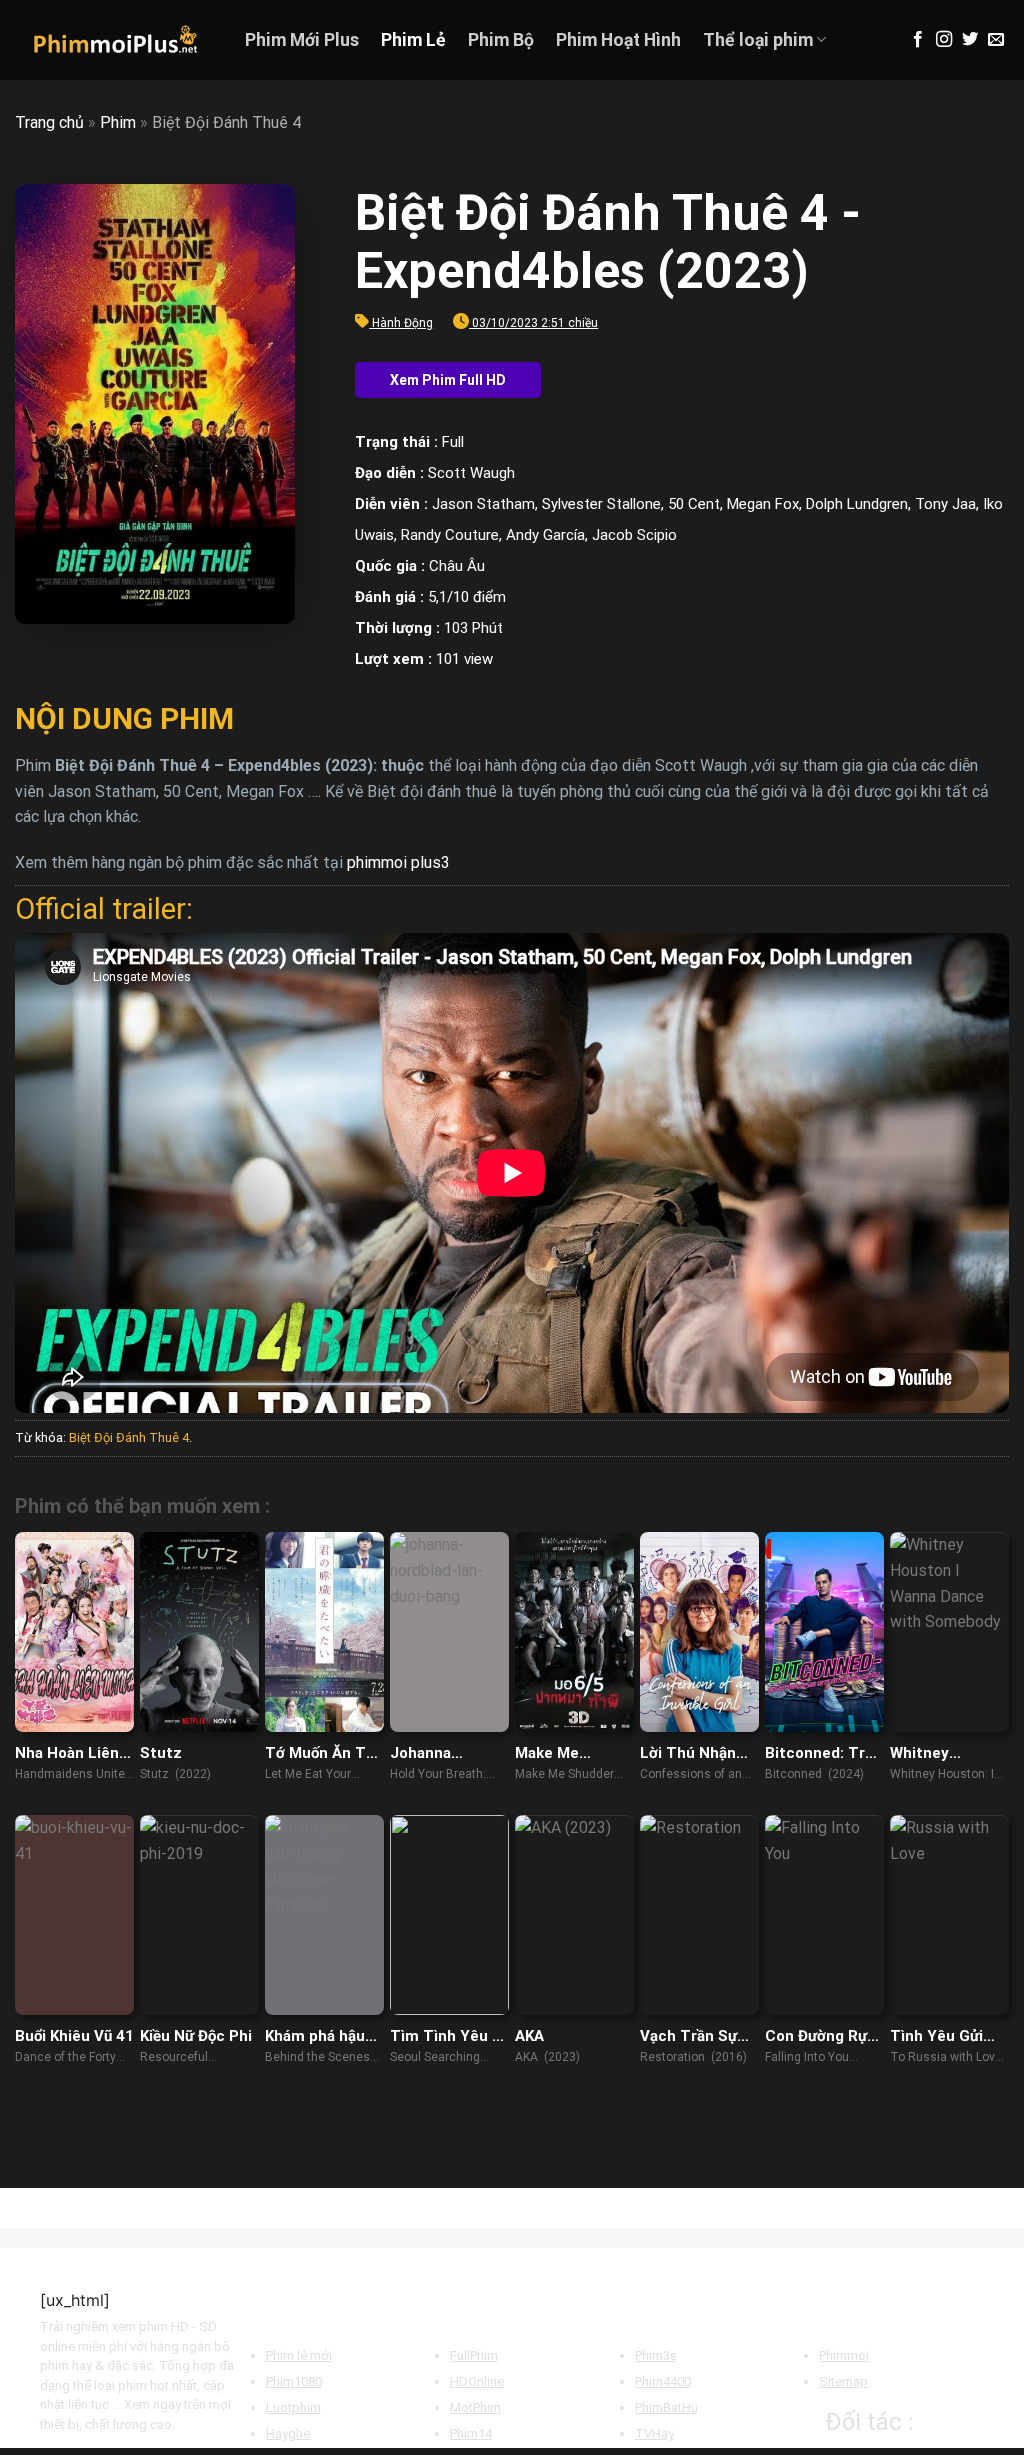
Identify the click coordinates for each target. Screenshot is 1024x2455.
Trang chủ (49, 122)
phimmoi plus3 (398, 862)
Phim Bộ (501, 40)
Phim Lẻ (413, 40)
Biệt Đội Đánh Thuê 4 (129, 1437)
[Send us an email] (996, 40)
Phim (118, 122)
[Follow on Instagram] (944, 40)
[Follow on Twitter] (970, 40)
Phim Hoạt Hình (618, 40)
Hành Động (402, 323)
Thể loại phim (758, 40)
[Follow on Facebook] (918, 40)
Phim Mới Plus (302, 40)
